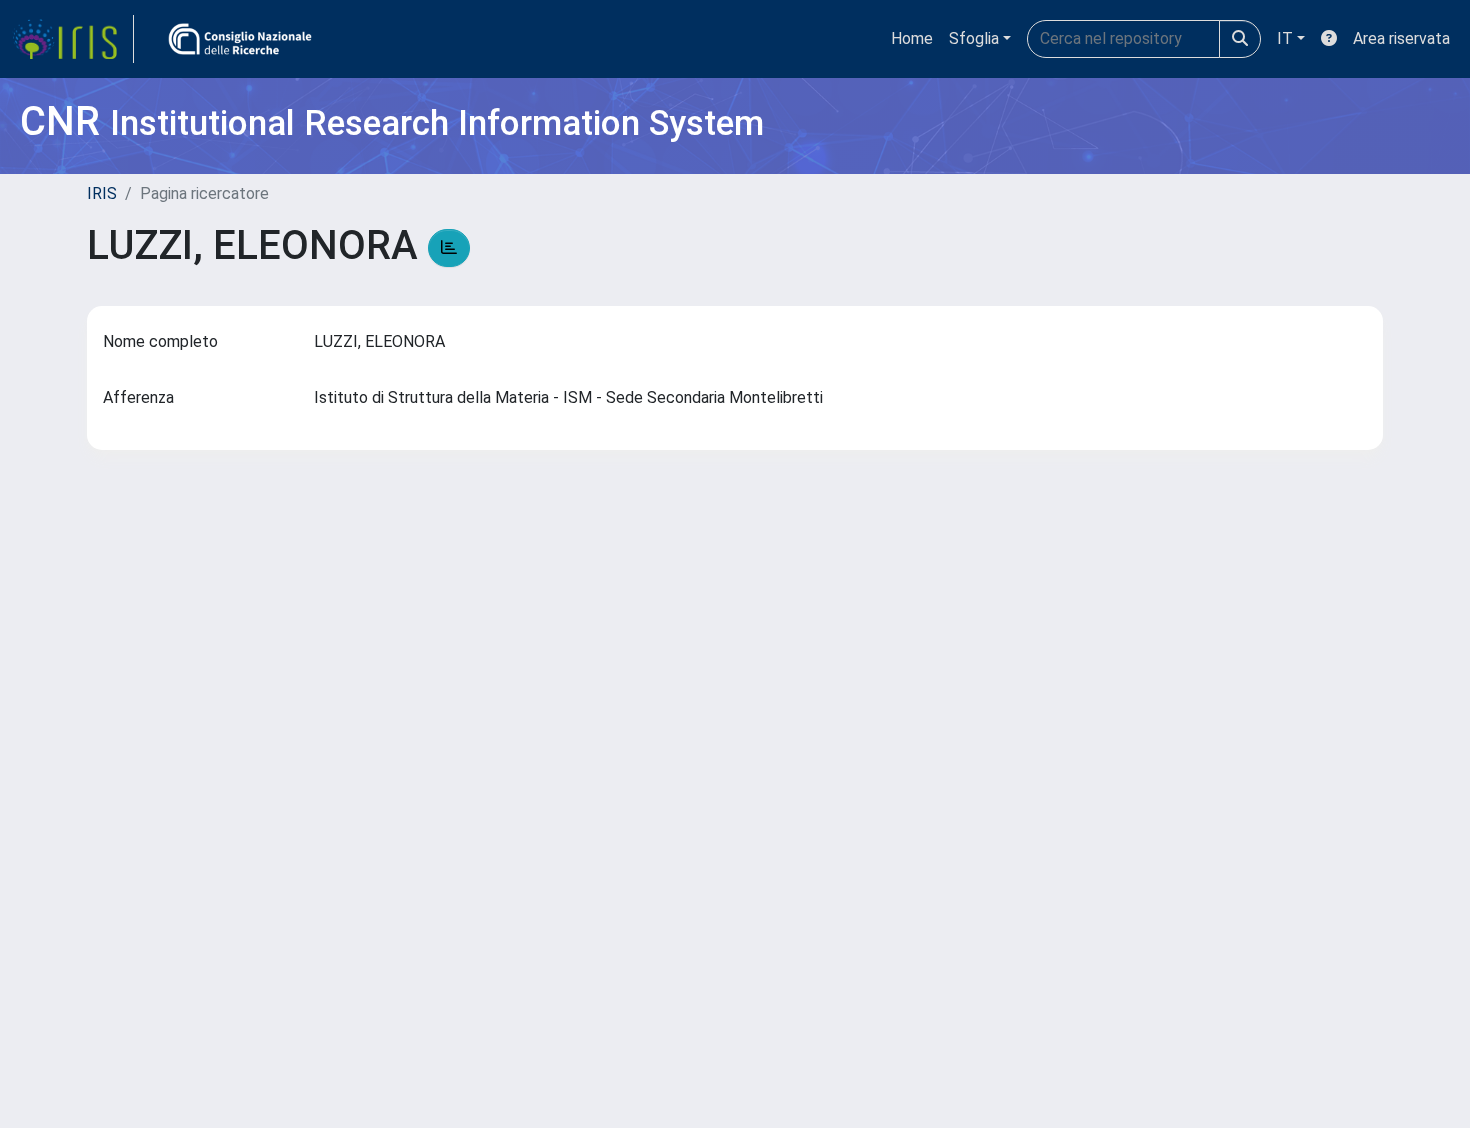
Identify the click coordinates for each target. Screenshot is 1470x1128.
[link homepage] (73, 39)
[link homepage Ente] (240, 39)
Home (912, 38)
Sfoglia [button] (974, 38)
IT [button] (1285, 38)
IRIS (102, 193)
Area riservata (1401, 38)
